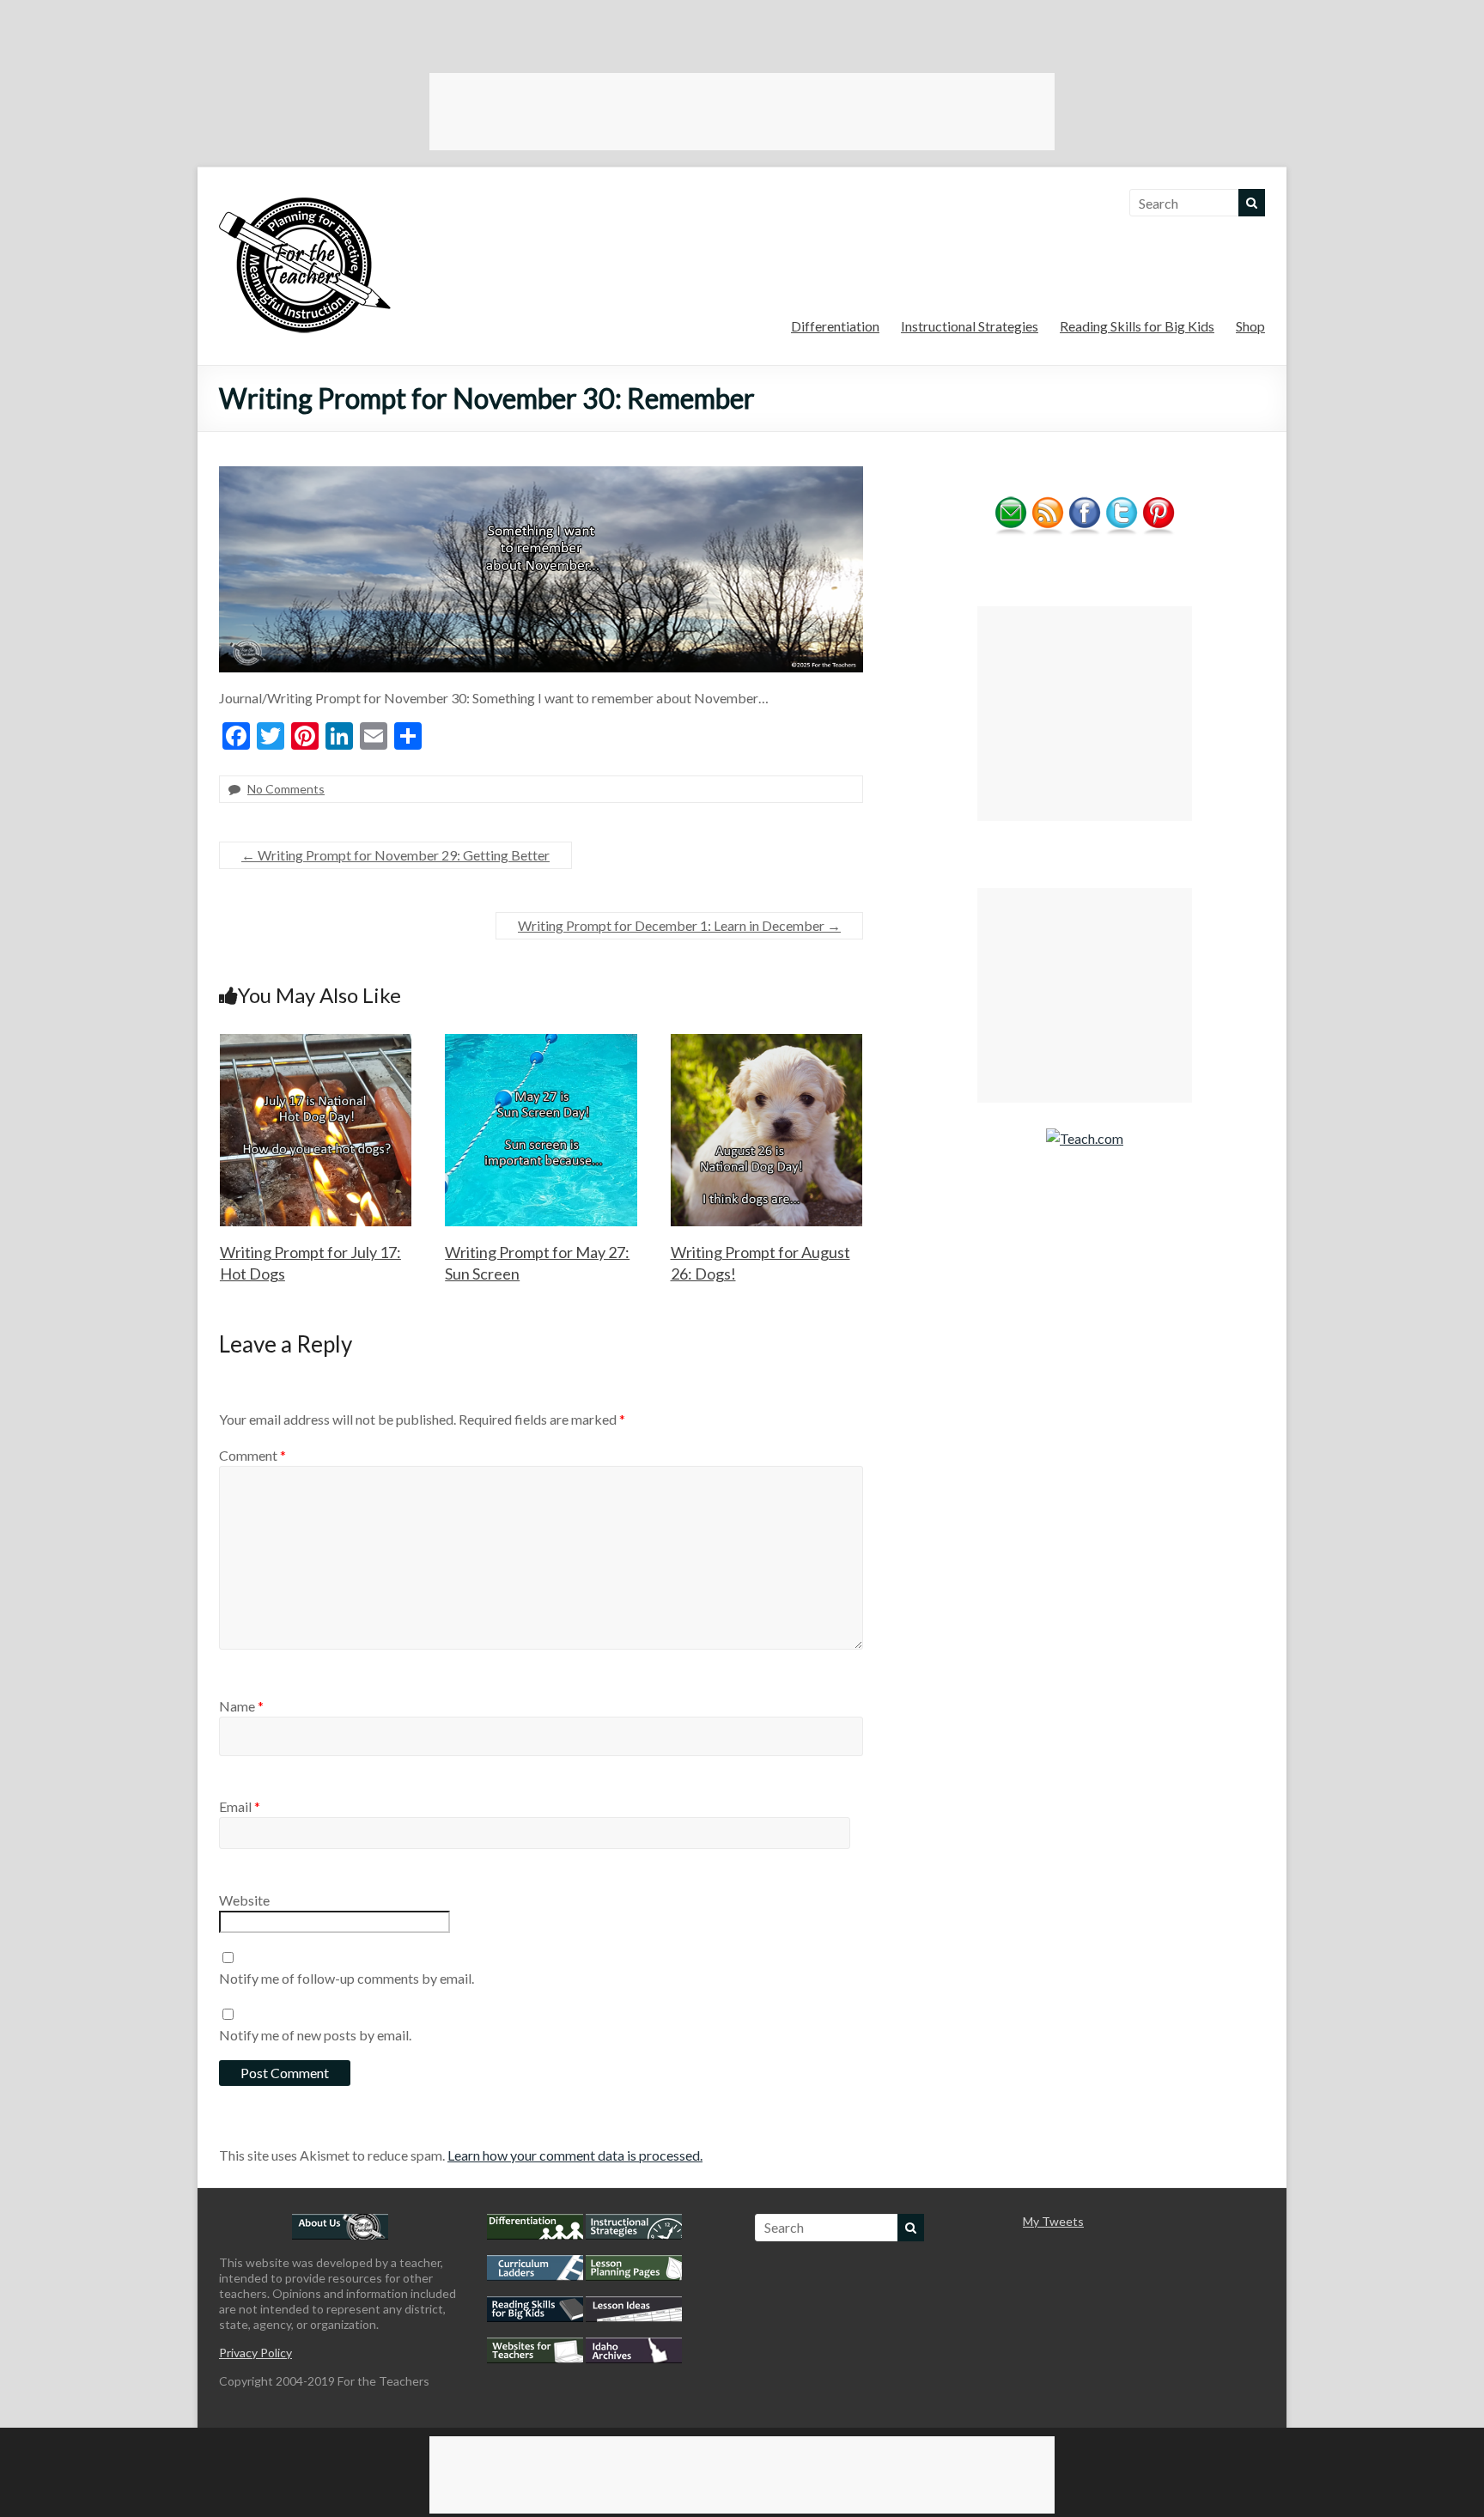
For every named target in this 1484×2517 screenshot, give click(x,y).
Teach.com (1092, 1138)
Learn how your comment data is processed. (575, 2155)
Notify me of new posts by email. (315, 2035)
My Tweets (1053, 2221)
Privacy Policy (255, 2353)
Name (241, 1706)
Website (244, 1900)
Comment (252, 1455)
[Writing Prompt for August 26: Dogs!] (767, 1042)
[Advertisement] (742, 112)
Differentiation (835, 326)
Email (240, 1806)
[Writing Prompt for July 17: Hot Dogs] (316, 1042)
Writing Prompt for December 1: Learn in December (679, 925)
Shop (1250, 326)
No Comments (286, 789)
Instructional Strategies (970, 326)
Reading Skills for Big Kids (1137, 326)
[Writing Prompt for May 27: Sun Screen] (541, 1042)
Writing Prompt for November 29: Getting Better (395, 855)
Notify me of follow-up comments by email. (347, 1978)
